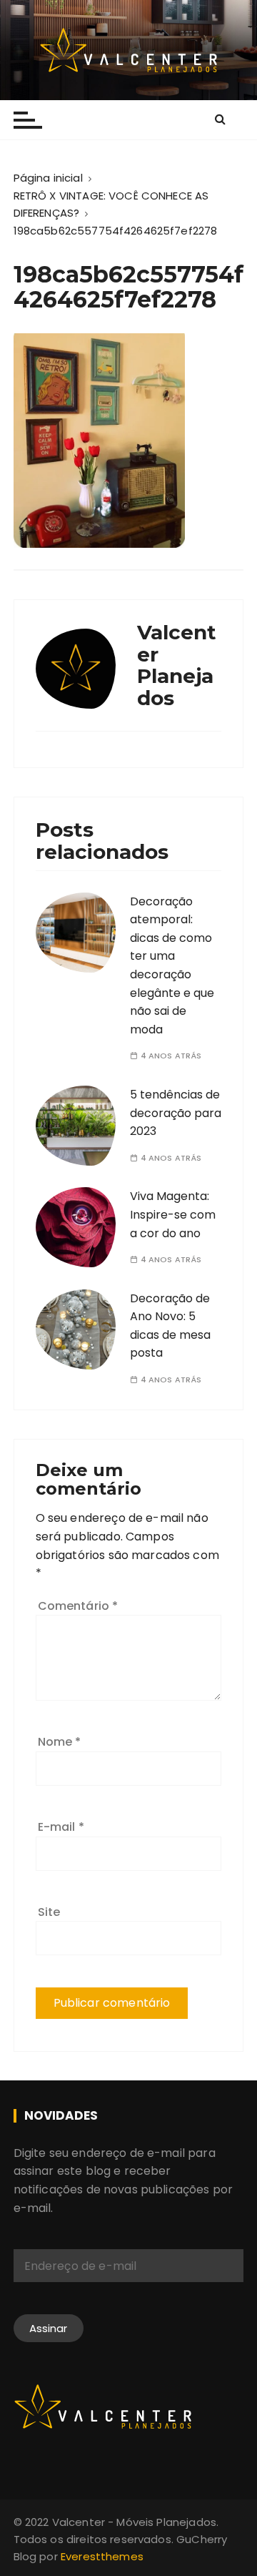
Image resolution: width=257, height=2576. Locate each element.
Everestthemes (102, 2556)
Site (49, 1912)
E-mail (61, 1827)
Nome (60, 1742)
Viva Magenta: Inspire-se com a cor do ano (173, 1214)
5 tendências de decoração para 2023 (176, 1113)
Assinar (49, 2328)
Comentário (78, 1606)
